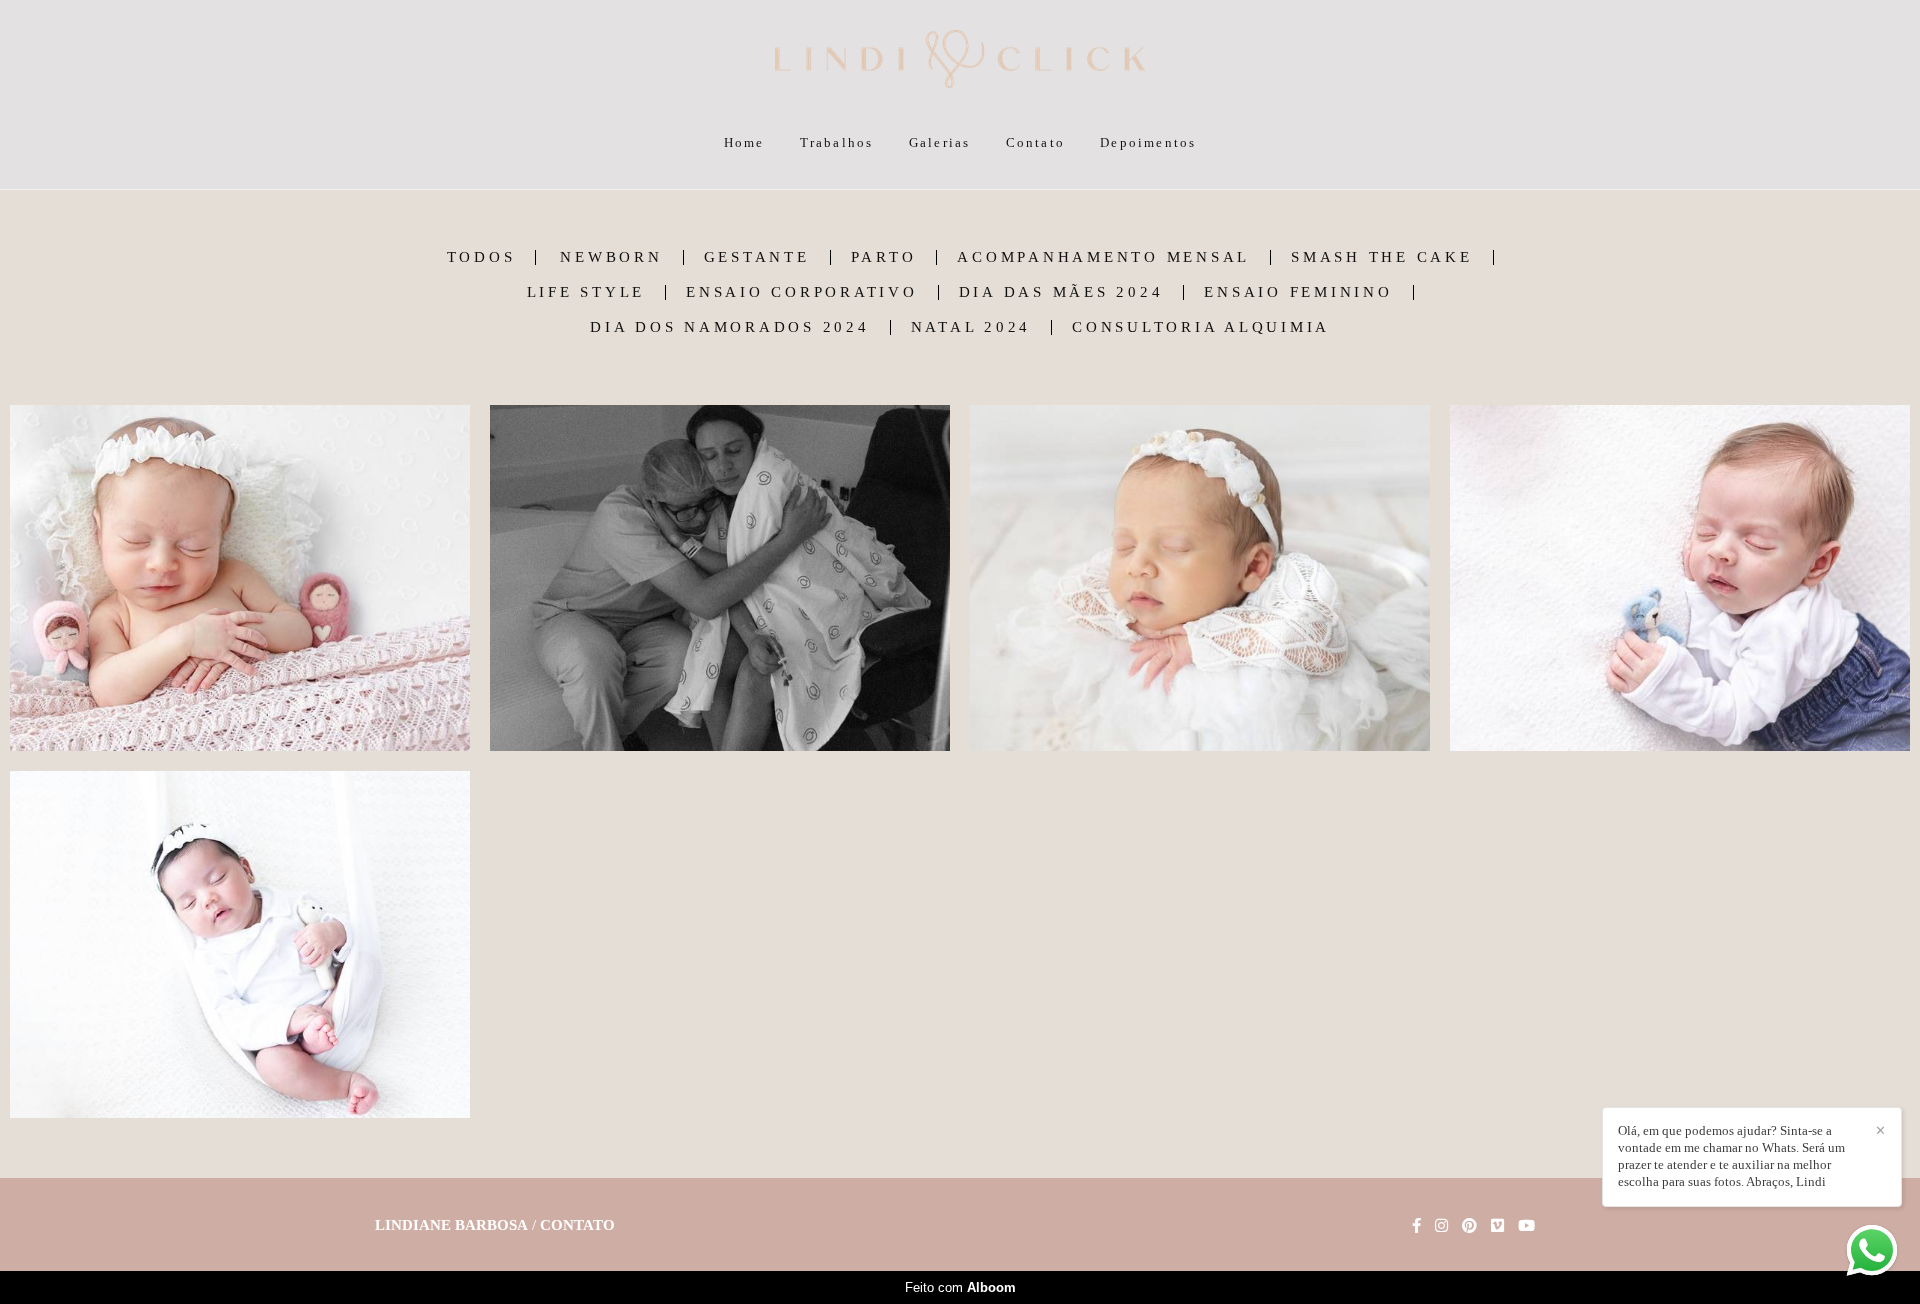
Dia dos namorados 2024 (730, 327)
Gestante (757, 257)
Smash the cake (1382, 257)
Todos (481, 257)
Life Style (586, 292)
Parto (884, 257)
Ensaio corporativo (802, 292)
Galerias (940, 142)
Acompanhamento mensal (1103, 257)
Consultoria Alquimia (1201, 327)
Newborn (611, 257)
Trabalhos (837, 142)
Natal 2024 (971, 327)
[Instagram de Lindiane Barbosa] (1441, 1226)
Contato (1035, 142)
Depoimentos (1148, 142)
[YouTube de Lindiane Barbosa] (1526, 1226)
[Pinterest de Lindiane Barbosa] (1469, 1226)
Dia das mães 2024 (1061, 292)
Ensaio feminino (1298, 292)
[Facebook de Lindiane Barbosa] (1416, 1226)
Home (744, 142)
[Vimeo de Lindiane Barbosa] (1497, 1226)
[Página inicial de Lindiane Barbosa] (960, 60)
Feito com (960, 1287)
